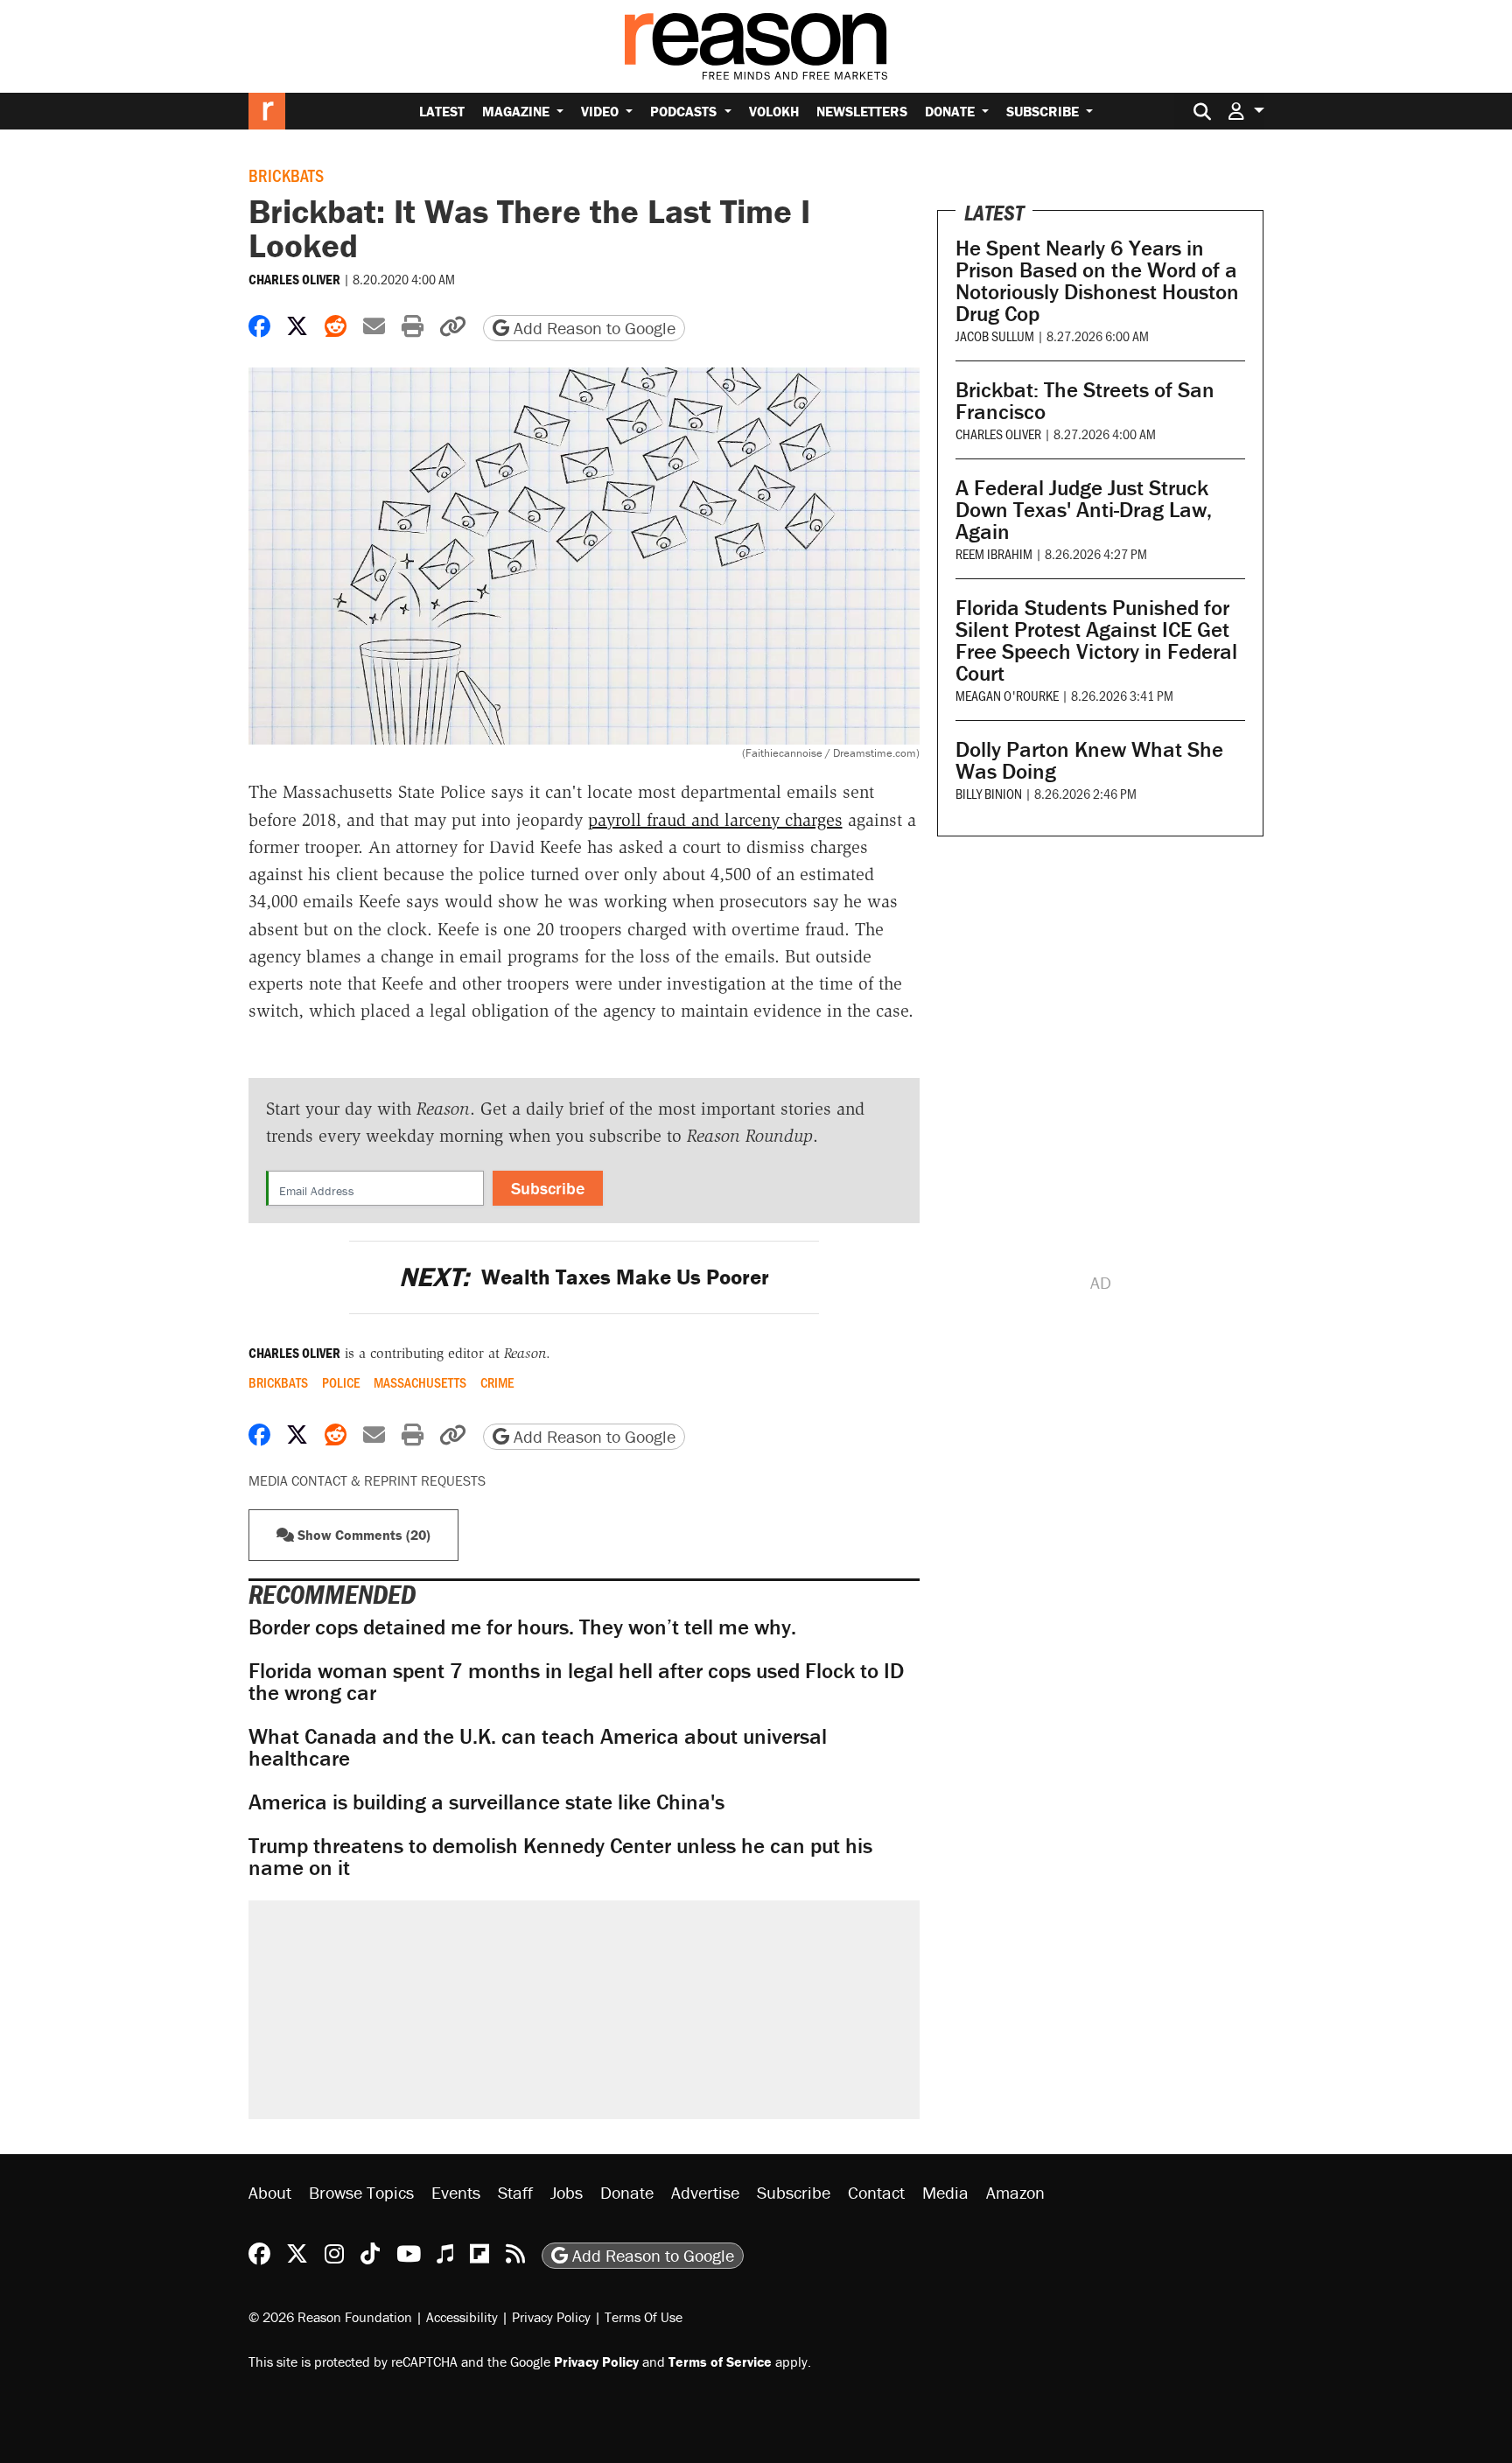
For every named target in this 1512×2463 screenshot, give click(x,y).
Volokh (774, 111)
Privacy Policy (551, 2317)
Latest (442, 111)
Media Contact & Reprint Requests (367, 1480)
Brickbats (286, 175)
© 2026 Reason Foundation (330, 2317)
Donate (952, 111)
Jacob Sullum (995, 336)
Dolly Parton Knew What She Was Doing (1089, 760)
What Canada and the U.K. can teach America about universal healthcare (538, 1747)
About (270, 2192)
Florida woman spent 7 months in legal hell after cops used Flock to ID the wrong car (576, 1682)
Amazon (1015, 2192)
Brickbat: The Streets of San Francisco (1085, 401)
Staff (515, 2192)
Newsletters (862, 111)
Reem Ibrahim (994, 553)
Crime (497, 1382)
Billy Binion (989, 793)
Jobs (567, 2192)
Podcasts (685, 111)
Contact (876, 2192)
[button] (1246, 111)
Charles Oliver (294, 279)
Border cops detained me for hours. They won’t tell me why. (522, 1627)
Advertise (705, 2192)
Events (456, 2192)
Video (602, 111)
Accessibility (462, 2317)
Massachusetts (420, 1382)
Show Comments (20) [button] (362, 1535)
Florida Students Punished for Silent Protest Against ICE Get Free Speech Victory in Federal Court (1096, 640)
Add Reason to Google (592, 328)
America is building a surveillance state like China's (486, 1802)
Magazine (518, 111)
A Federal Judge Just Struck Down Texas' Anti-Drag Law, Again (1084, 510)
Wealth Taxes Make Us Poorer (584, 1277)
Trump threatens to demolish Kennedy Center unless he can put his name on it (560, 1857)
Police (341, 1382)
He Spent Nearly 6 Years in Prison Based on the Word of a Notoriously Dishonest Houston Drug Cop (1097, 281)
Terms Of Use (644, 2317)
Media (945, 2192)
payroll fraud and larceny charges (715, 820)
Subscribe (1044, 111)
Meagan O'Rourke (1007, 695)
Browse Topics (361, 2192)
